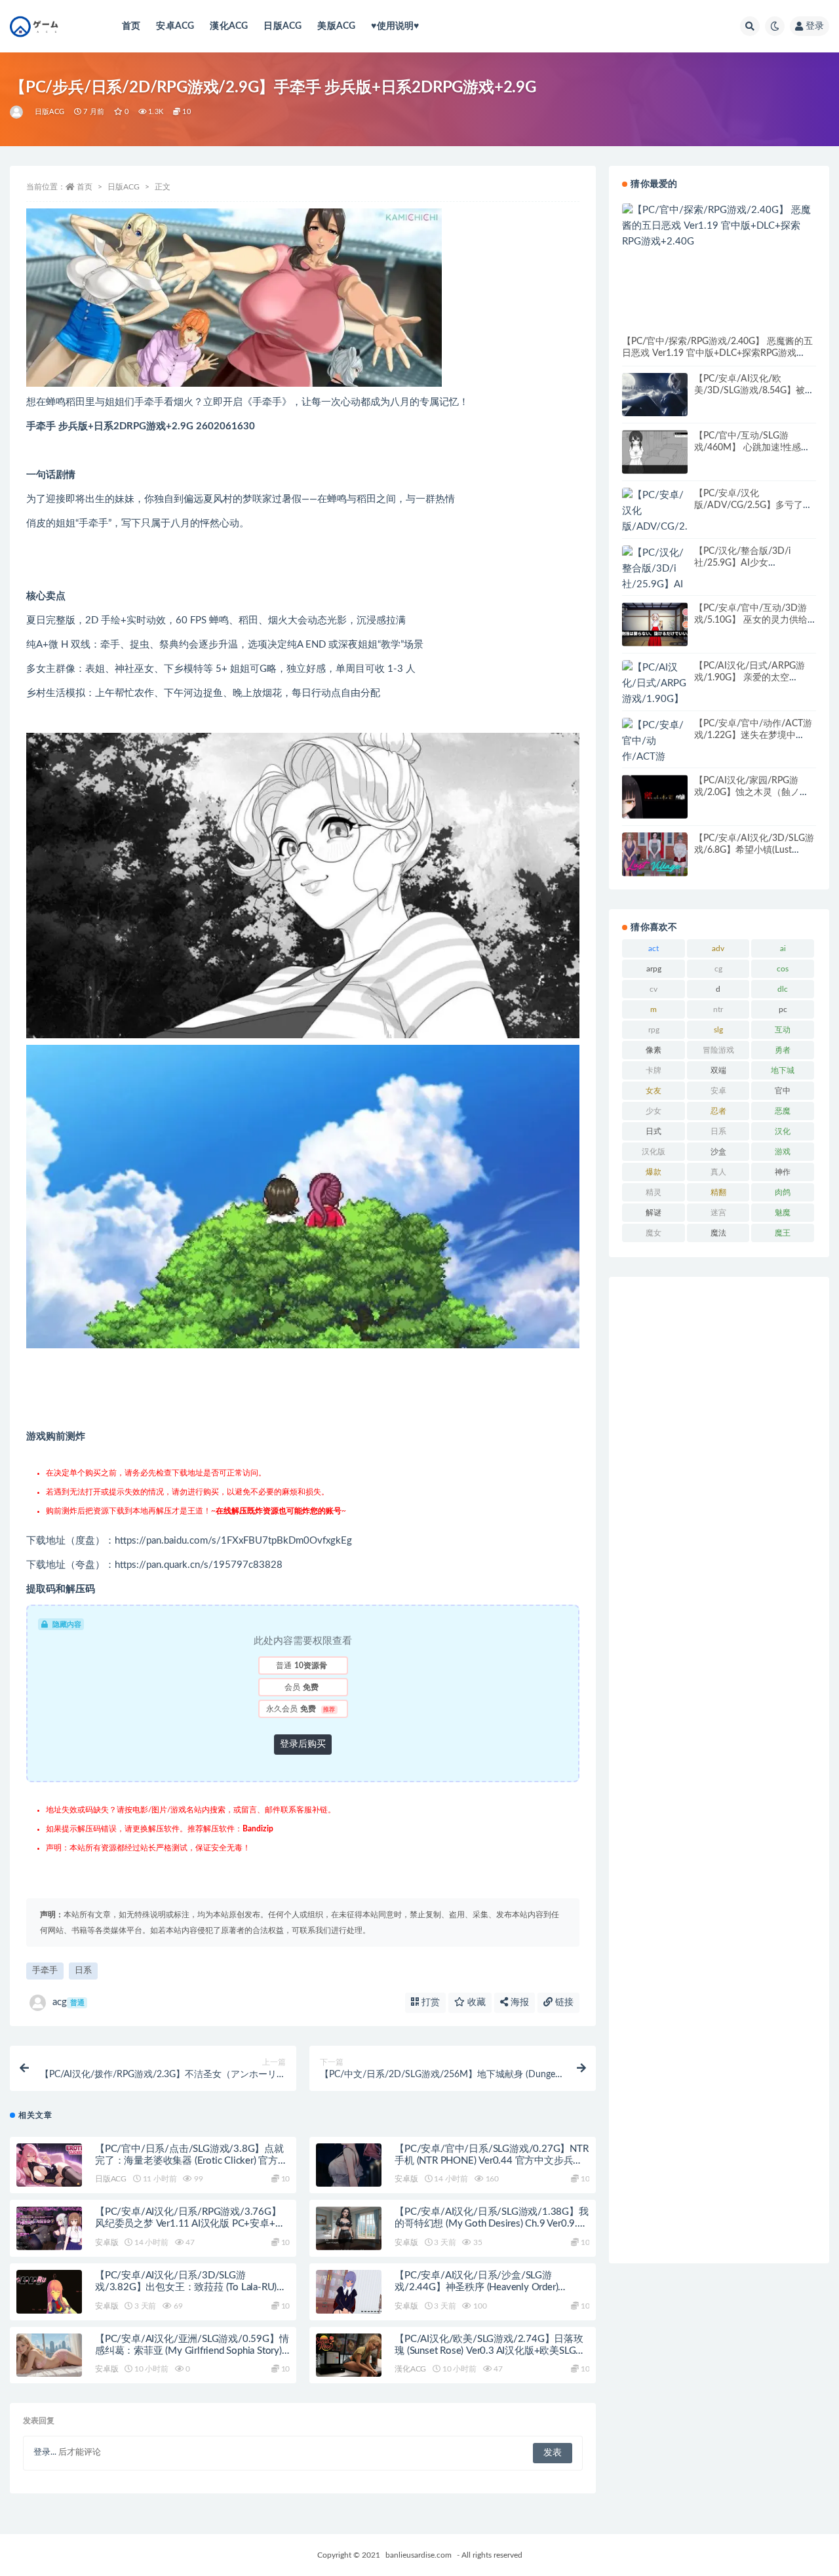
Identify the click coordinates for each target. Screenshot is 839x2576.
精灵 (654, 1192)
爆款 (654, 1172)
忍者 (718, 1111)
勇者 (783, 1050)
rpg (654, 1030)
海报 (518, 2002)
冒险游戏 (718, 1050)
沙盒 (718, 1152)
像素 (654, 1050)
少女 (654, 1111)
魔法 (718, 1233)
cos (783, 969)
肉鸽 (783, 1192)
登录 (815, 26)
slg (718, 1030)
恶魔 (783, 1111)
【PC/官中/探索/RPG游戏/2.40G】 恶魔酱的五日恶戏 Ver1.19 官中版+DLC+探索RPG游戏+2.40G (717, 353)
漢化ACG (229, 26)
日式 (654, 1131)
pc (783, 1009)
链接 (563, 2002)
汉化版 (654, 1152)
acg (68, 2002)
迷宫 (718, 1213)
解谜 (654, 1213)
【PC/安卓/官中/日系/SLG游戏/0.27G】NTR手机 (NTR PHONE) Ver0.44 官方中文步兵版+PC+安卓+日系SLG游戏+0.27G (491, 2161)
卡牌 (654, 1070)
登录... (45, 2452)
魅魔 (783, 1213)
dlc (783, 989)
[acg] (17, 112)
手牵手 (45, 1971)
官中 (783, 1091)
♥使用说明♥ (395, 26)
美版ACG (336, 26)
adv (718, 948)
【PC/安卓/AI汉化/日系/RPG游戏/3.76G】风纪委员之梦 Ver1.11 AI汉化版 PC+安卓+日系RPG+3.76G (190, 2224)
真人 (718, 1172)
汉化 (783, 1131)
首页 (131, 26)
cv (654, 989)
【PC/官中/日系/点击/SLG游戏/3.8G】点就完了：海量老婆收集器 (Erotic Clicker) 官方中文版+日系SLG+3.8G (191, 2161)
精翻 (718, 1192)
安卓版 (406, 2179)
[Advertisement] (719, 1770)
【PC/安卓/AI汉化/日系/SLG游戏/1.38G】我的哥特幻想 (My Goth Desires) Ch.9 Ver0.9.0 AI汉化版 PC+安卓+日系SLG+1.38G (491, 2224)
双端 (718, 1070)
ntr (718, 1009)
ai (783, 948)
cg (718, 969)
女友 (654, 1091)
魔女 (654, 1233)
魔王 (783, 1233)
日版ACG (283, 26)
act (654, 948)
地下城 (783, 1070)
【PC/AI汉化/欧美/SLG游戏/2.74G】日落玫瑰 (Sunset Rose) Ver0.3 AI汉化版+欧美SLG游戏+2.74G (490, 2351)
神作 (783, 1172)
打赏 (429, 2002)
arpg (654, 969)
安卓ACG (175, 26)
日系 (83, 1971)
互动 (783, 1030)
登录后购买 (303, 1744)
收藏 (475, 2002)
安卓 (718, 1091)
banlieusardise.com (419, 2555)
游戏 (783, 1152)
